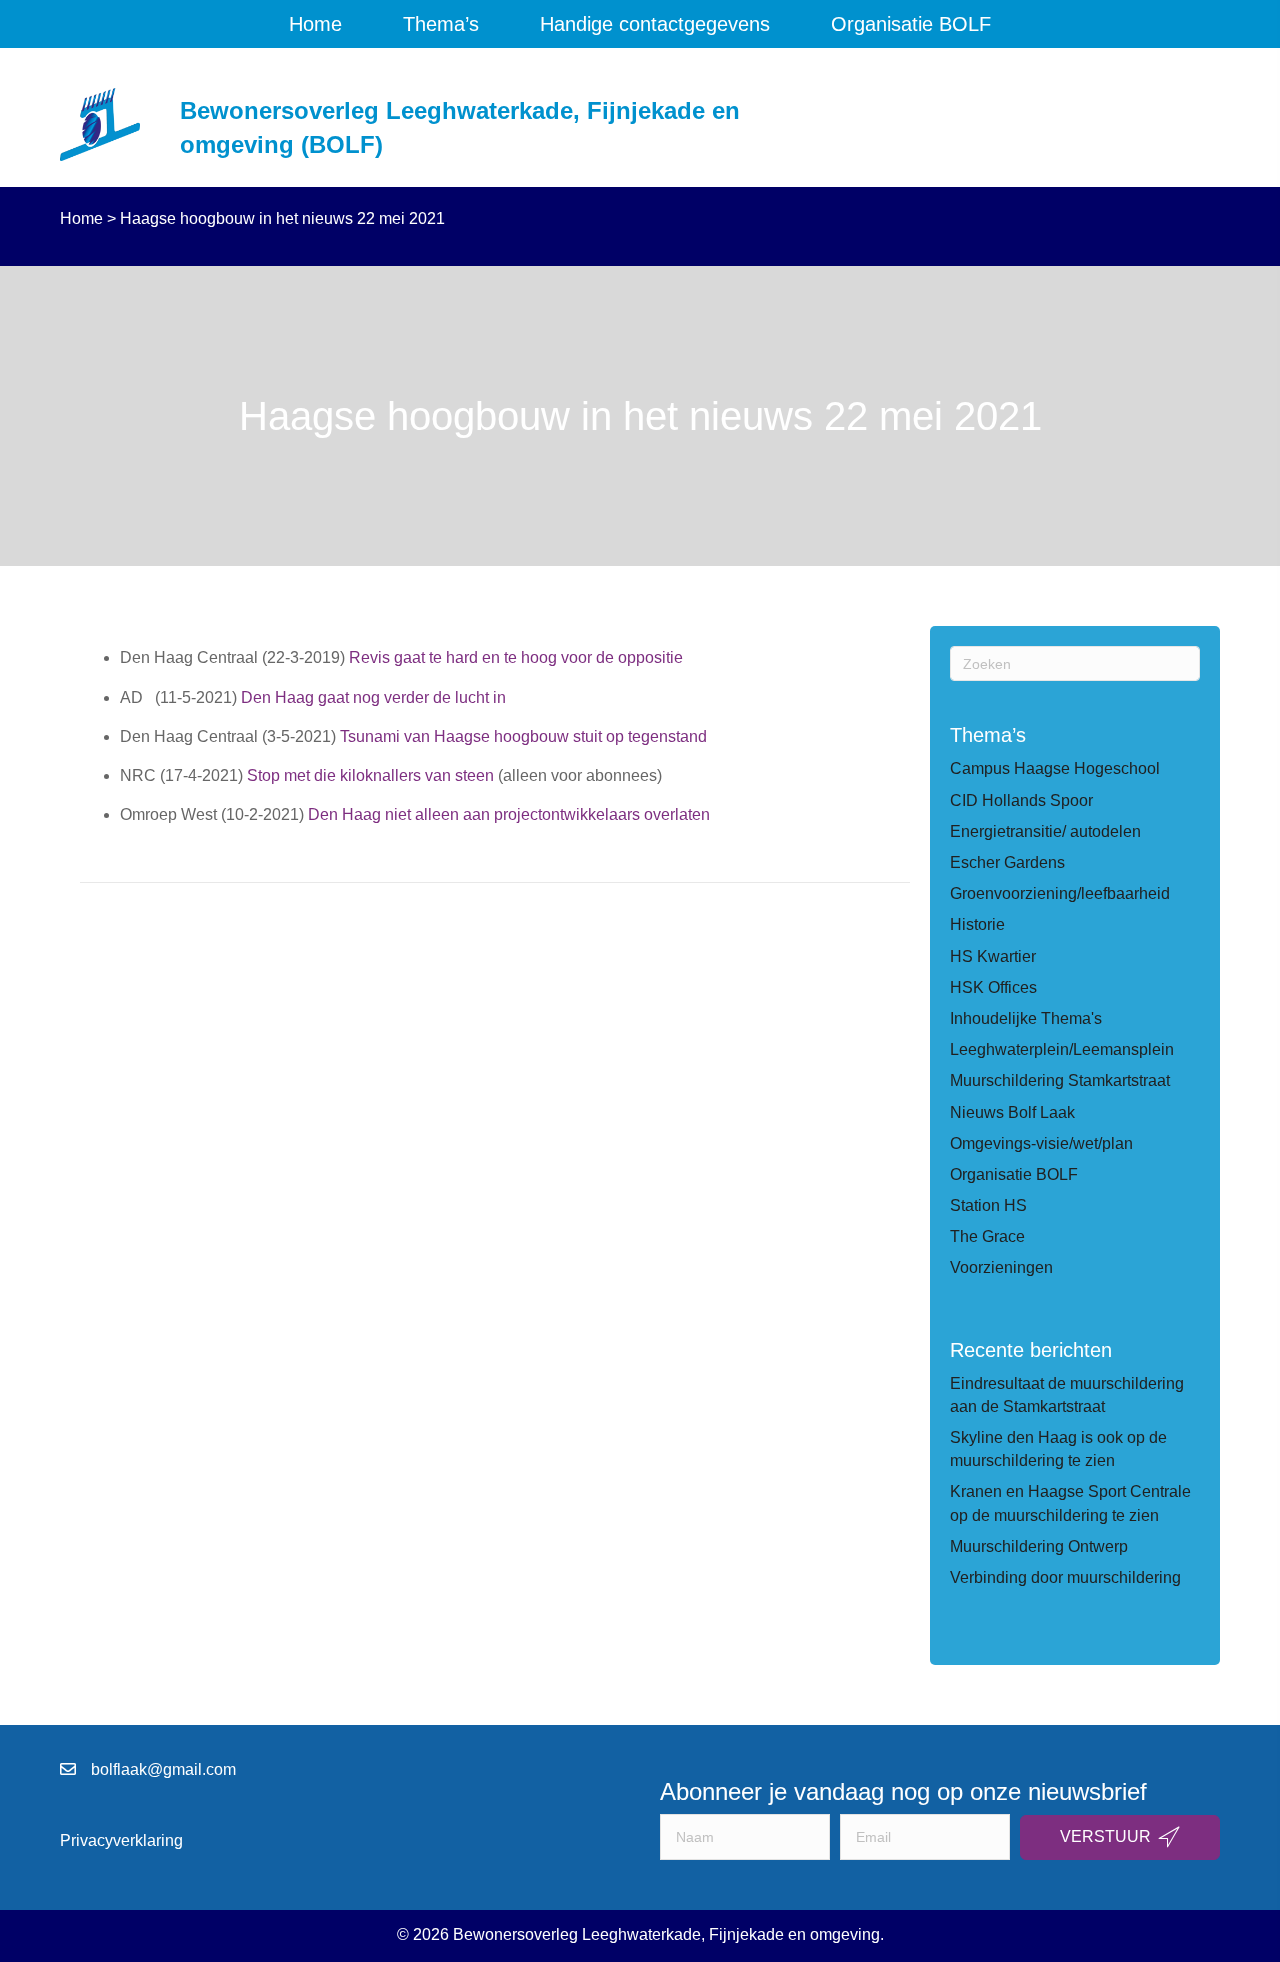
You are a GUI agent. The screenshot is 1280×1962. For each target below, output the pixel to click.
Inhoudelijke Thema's (1026, 1018)
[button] (1120, 1837)
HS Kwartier (993, 956)
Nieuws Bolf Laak (1012, 1112)
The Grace (987, 1236)
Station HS (988, 1205)
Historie (977, 924)
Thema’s (441, 24)
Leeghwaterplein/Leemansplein (1062, 1049)
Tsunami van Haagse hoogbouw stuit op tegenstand (523, 736)
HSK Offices (993, 987)
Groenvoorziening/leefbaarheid (1060, 893)
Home (315, 24)
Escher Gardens (1007, 862)
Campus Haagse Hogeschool (1055, 768)
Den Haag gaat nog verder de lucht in (373, 697)
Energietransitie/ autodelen (1045, 831)
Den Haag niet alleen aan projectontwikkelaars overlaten (509, 814)
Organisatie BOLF (911, 24)
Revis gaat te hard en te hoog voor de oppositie (518, 657)
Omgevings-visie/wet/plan (1041, 1143)
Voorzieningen (1001, 1267)
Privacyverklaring (121, 1840)
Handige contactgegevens (655, 24)
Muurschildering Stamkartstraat (1060, 1080)
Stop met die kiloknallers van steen (370, 775)
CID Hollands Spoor (1021, 800)
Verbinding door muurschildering (1065, 1577)
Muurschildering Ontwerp (1039, 1546)
